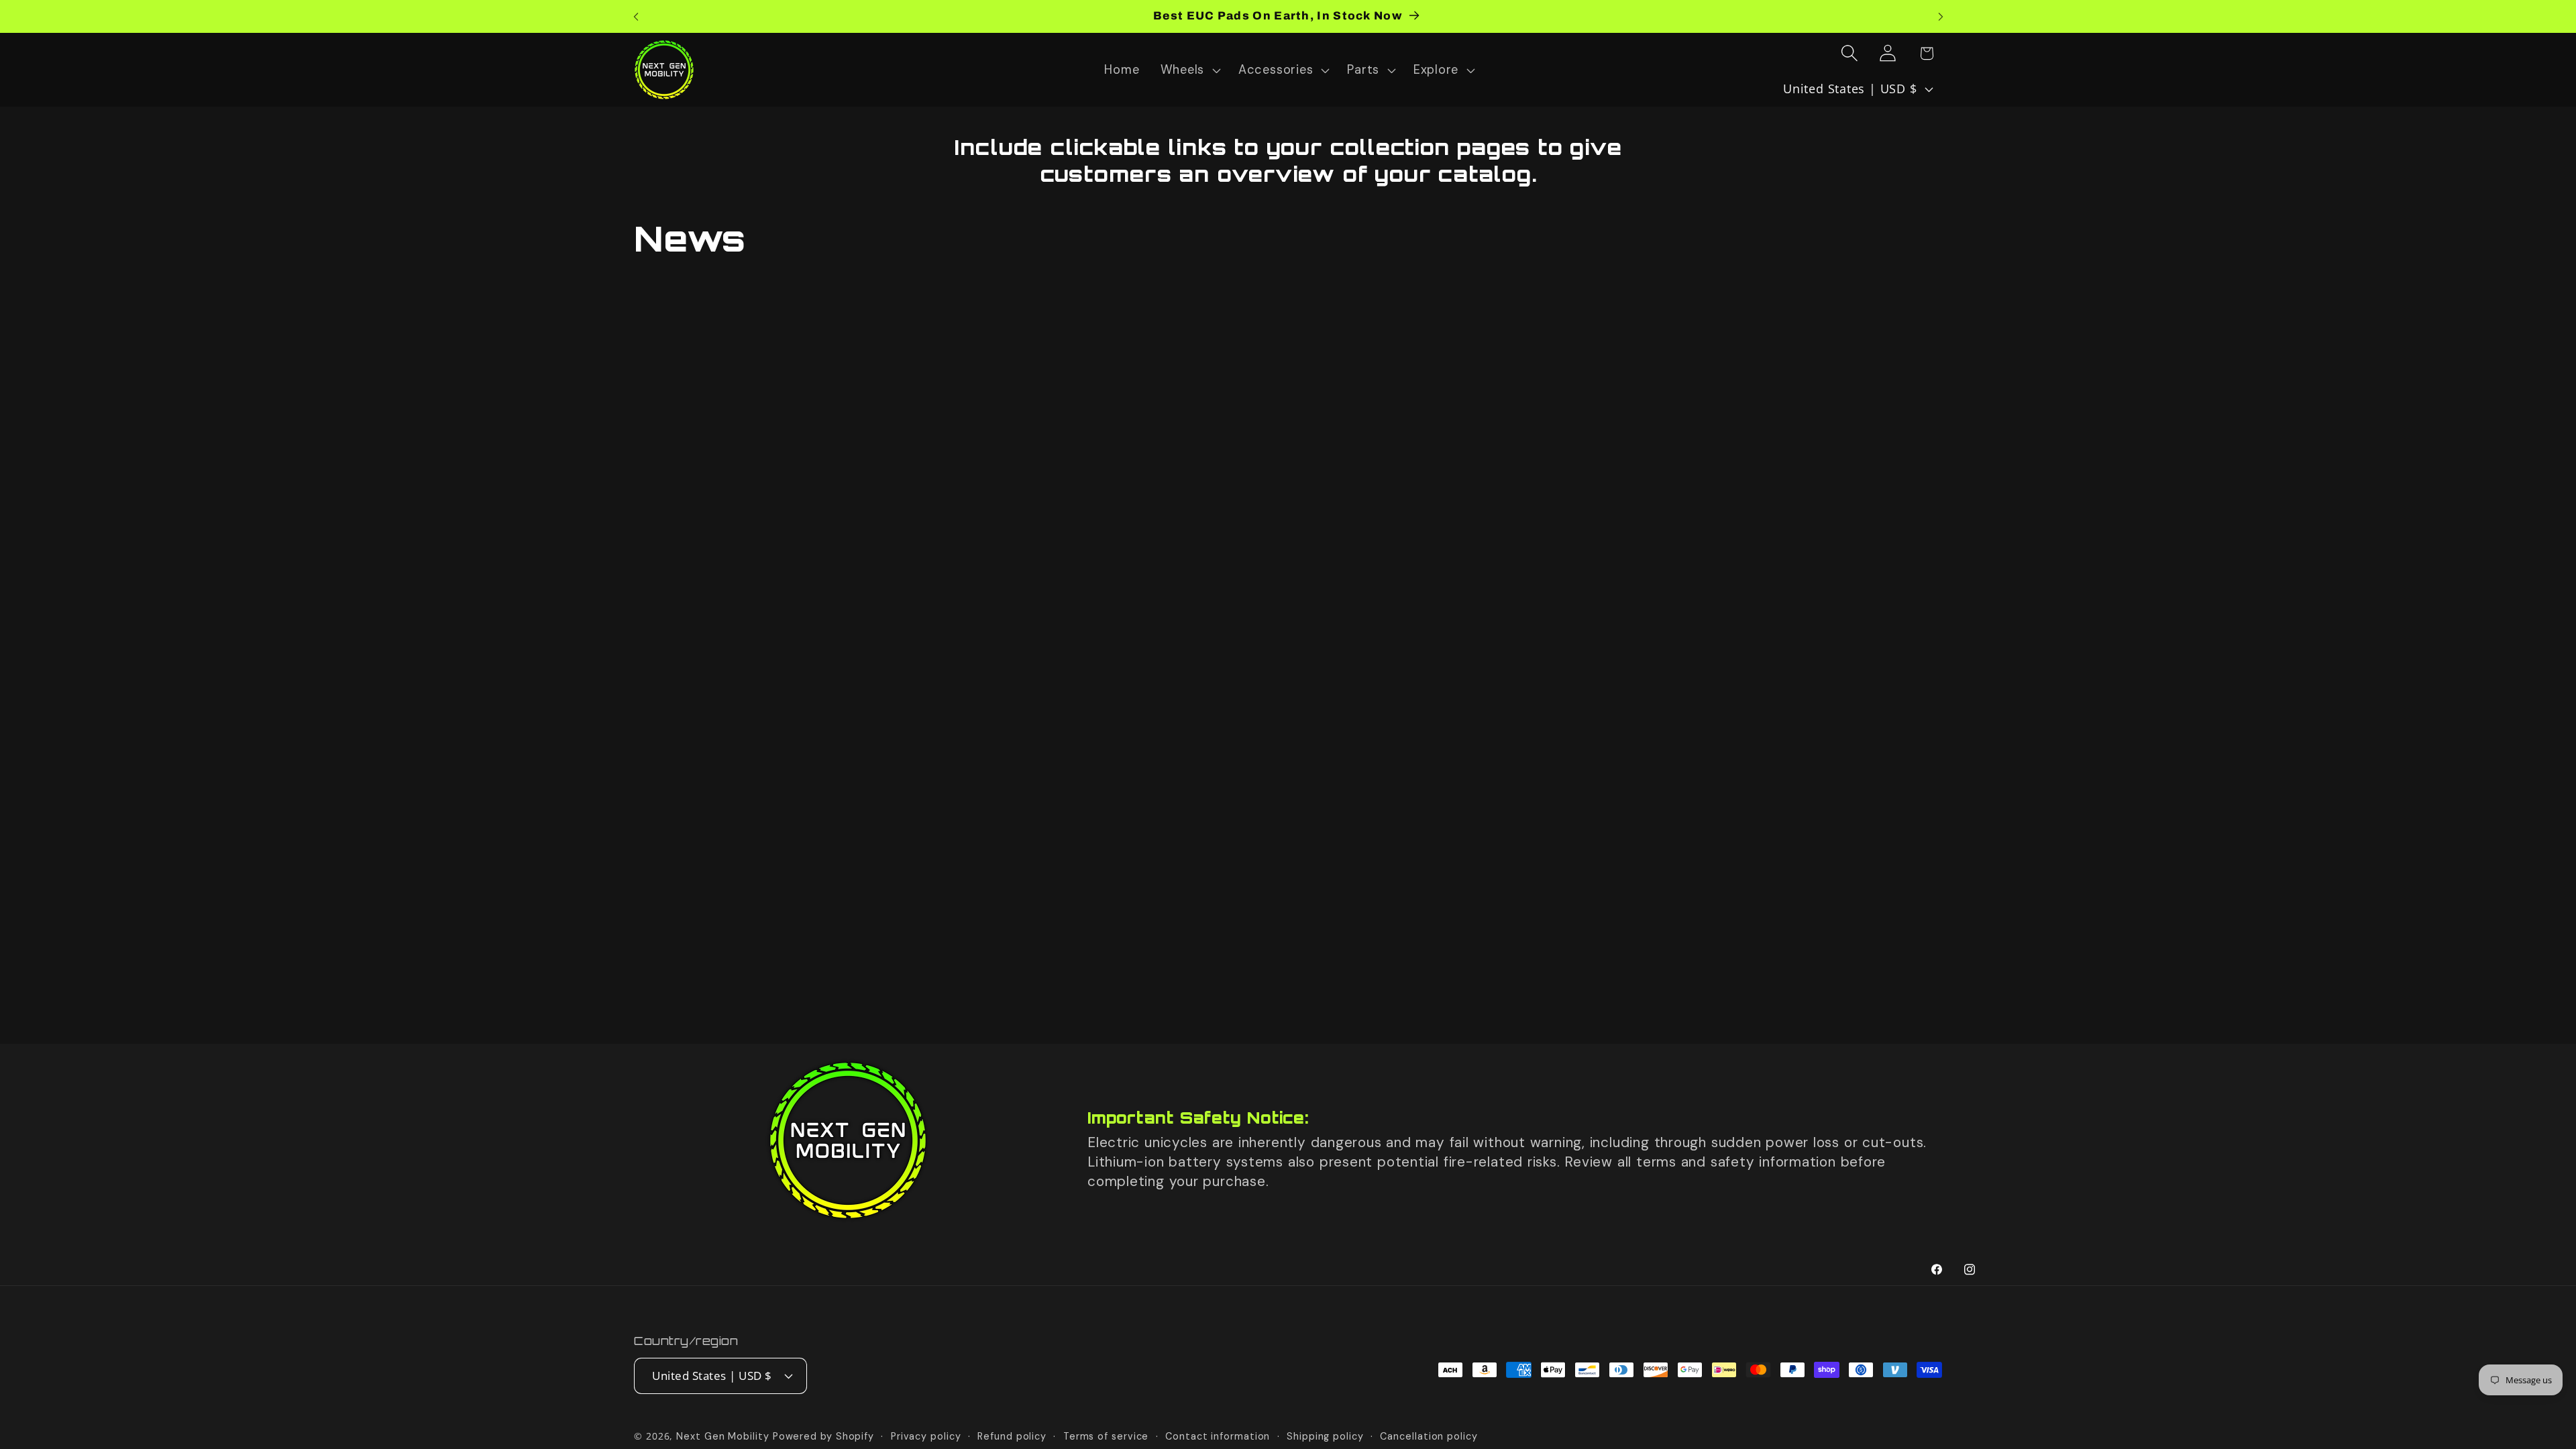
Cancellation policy (1429, 1436)
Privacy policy (926, 1436)
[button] (1189, 70)
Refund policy (1012, 1436)
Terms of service (1106, 1436)
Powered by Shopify (823, 1436)
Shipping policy (1325, 1436)
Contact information (1218, 1436)
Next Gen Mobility (722, 1436)
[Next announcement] (1941, 16)
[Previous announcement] (636, 16)
